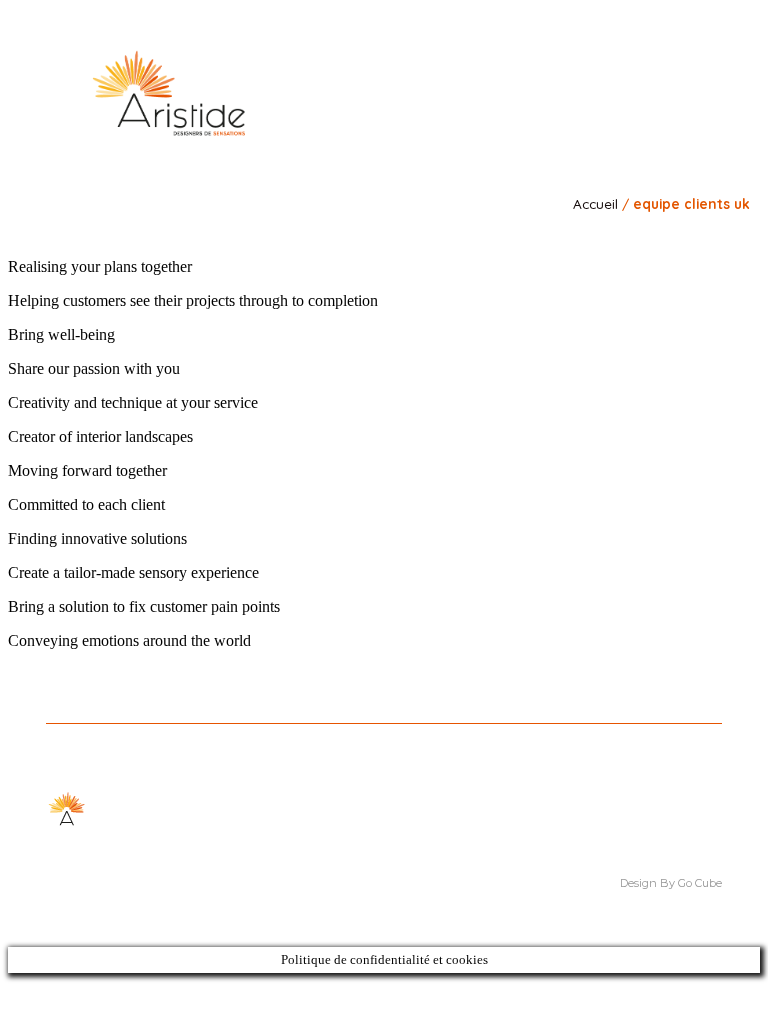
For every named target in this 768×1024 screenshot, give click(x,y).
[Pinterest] (657, 60)
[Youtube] (685, 60)
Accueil (595, 203)
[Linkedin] (629, 60)
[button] (699, 109)
